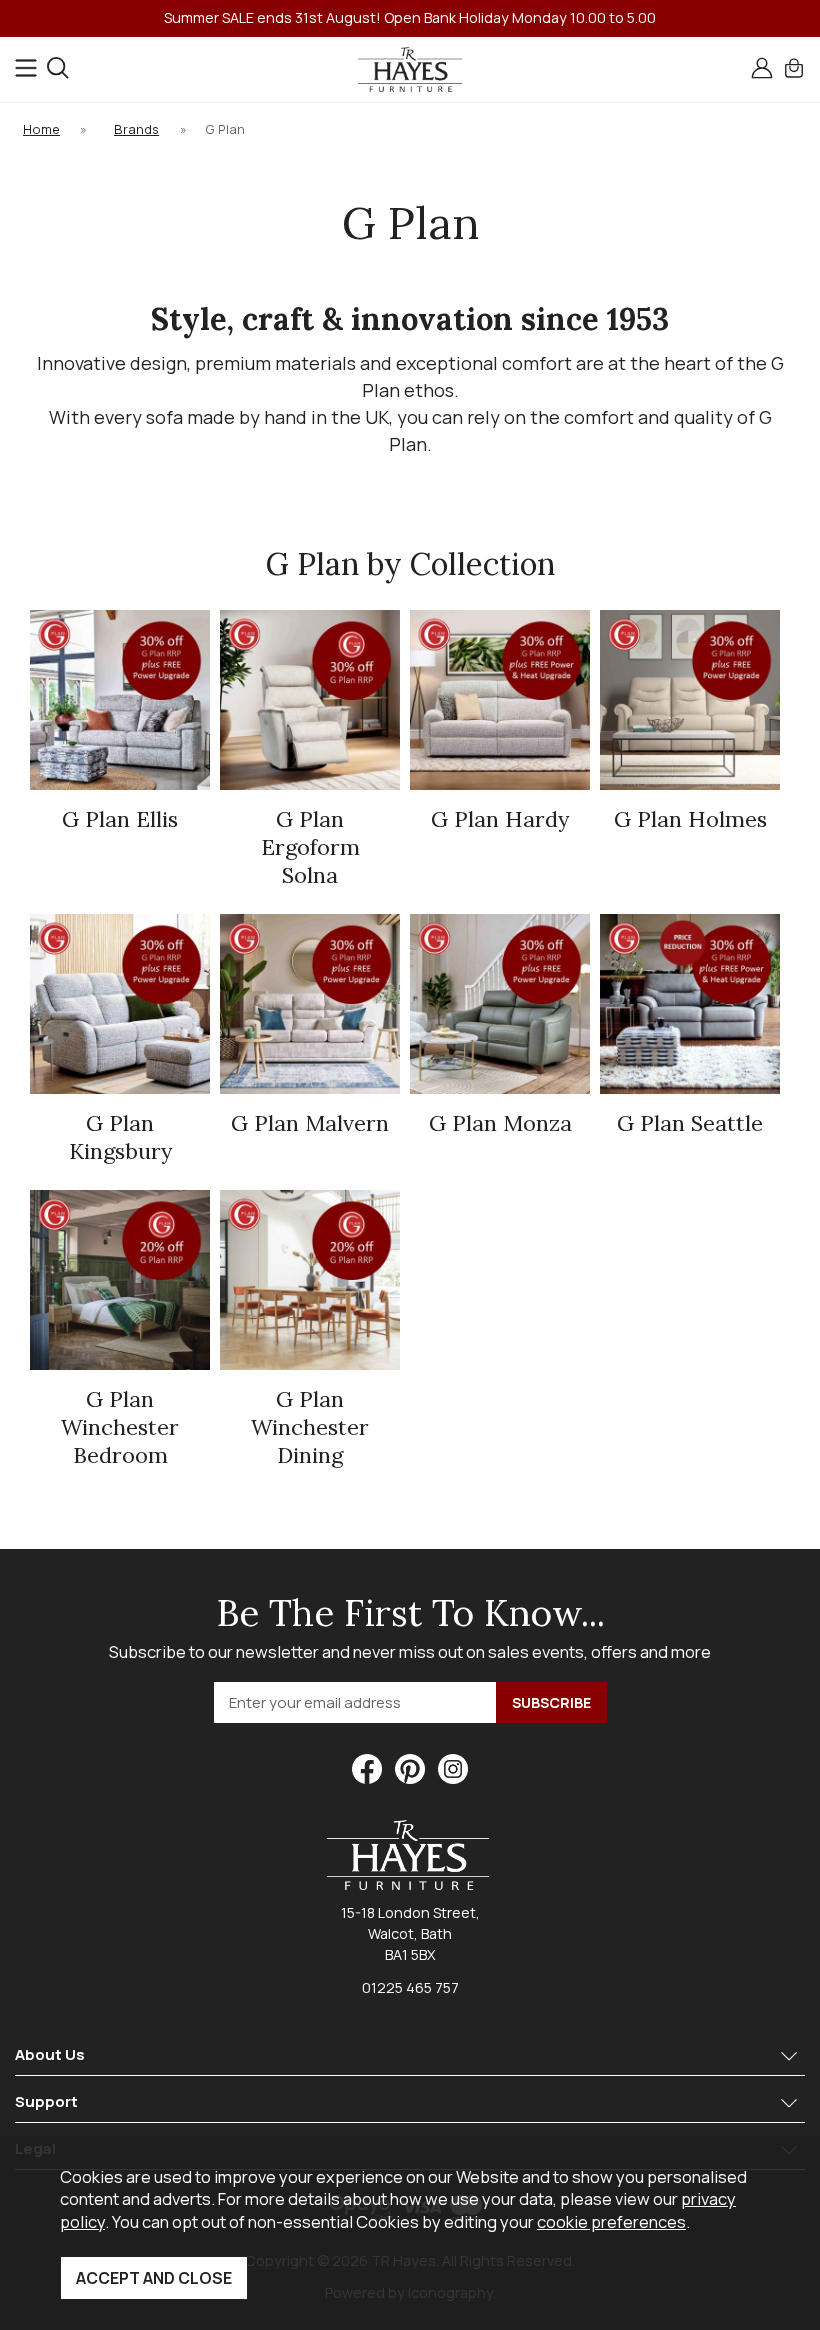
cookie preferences (611, 2221)
